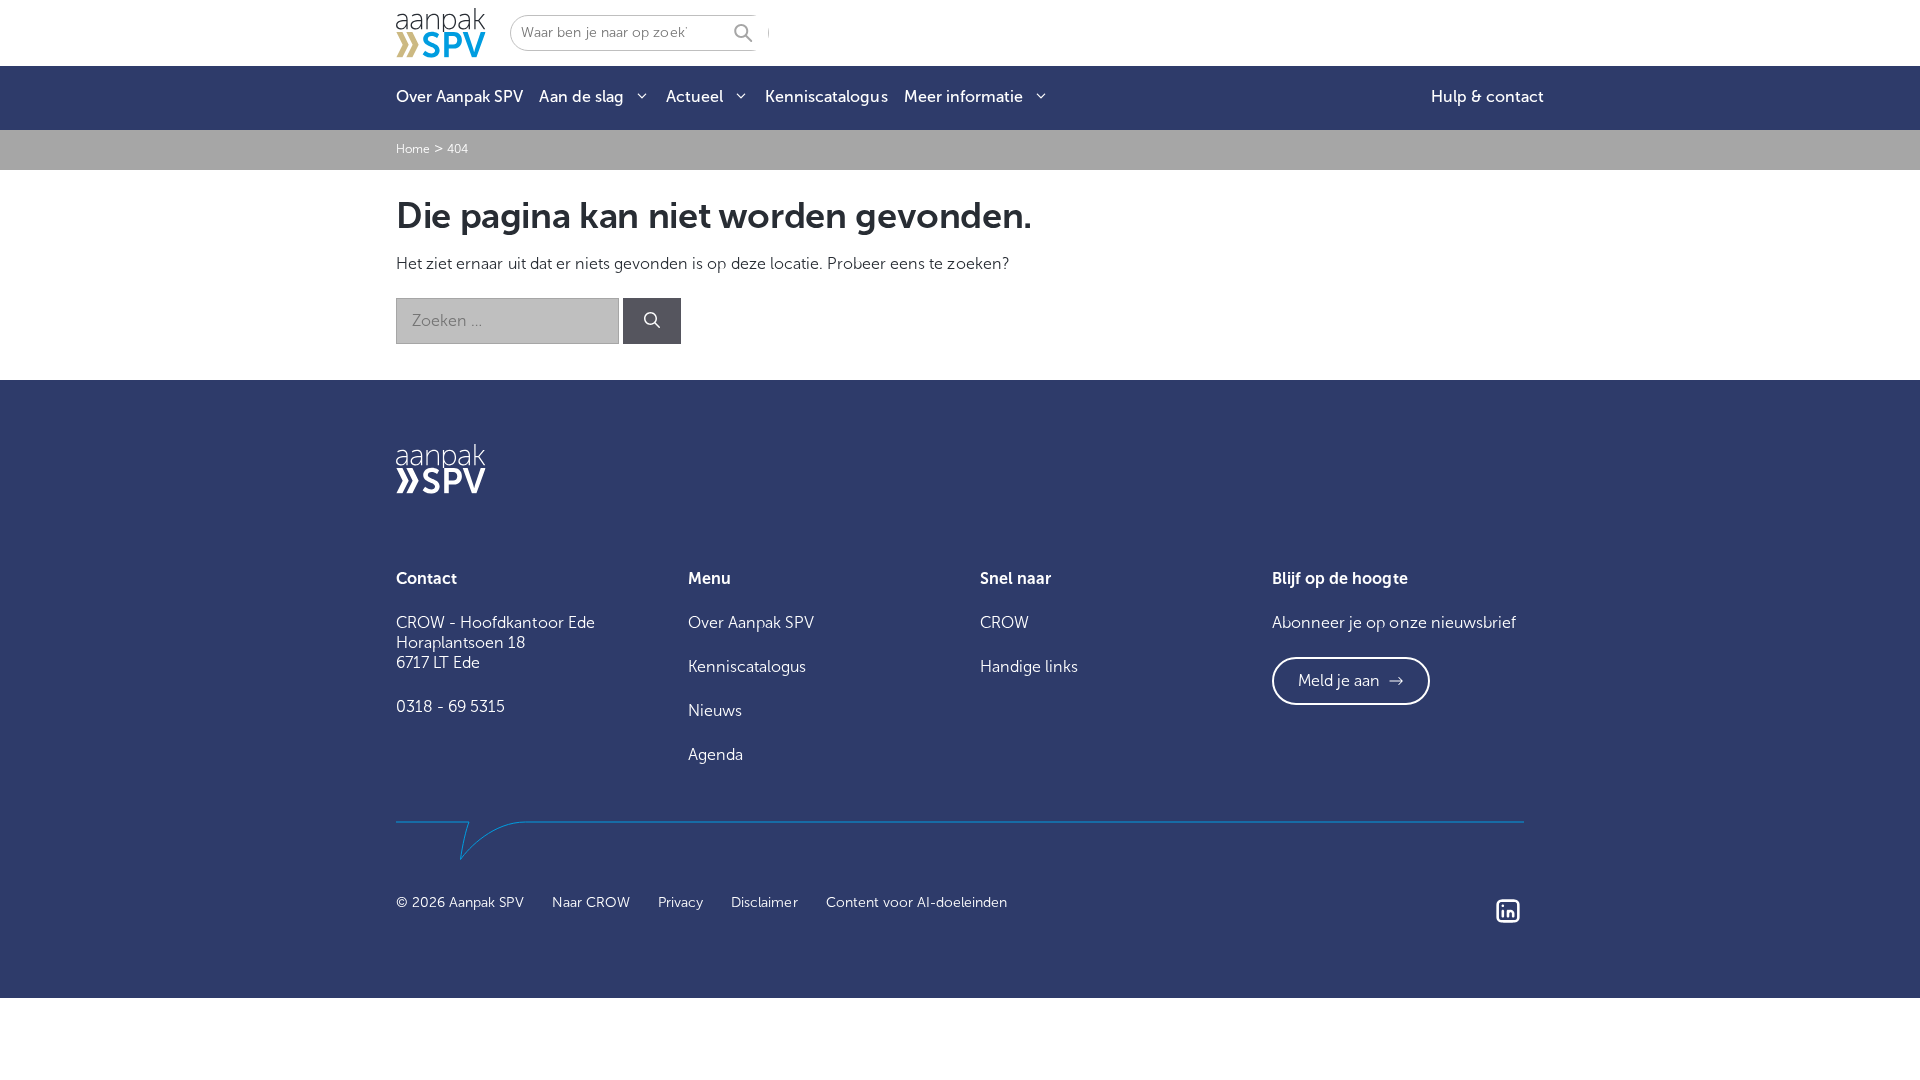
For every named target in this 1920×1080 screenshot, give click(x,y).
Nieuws (715, 710)
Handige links (1029, 666)
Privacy (680, 902)
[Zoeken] (652, 321)
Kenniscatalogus (826, 96)
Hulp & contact (1487, 96)
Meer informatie (963, 96)
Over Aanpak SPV (459, 96)
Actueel (694, 96)
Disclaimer (764, 902)
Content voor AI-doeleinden (917, 902)
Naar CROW (591, 902)
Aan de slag (581, 96)
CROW (1004, 622)
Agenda (715, 754)
